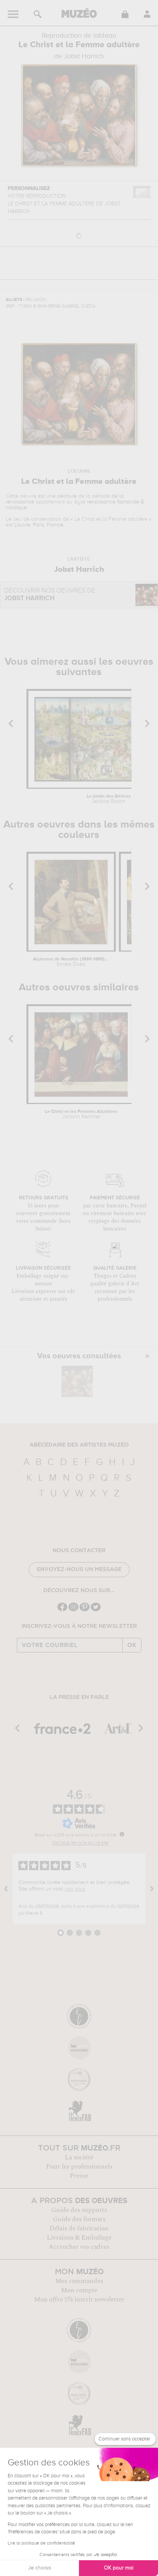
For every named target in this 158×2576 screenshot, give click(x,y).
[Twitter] (96, 1610)
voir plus (75, 1889)
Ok (132, 1645)
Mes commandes (79, 2281)
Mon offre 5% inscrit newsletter (79, 2300)
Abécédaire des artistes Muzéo (79, 1445)
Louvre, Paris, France (39, 525)
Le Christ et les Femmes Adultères (81, 1114)
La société (79, 2157)
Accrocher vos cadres (79, 2247)
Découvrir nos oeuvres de (50, 595)
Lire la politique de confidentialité (41, 2543)
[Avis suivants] (152, 1889)
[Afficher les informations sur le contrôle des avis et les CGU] (122, 1834)
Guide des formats (79, 2219)
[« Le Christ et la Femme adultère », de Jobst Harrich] (77, 1381)
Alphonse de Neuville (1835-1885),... (71, 962)
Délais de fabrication (79, 2228)
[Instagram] (73, 1610)
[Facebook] (62, 1610)
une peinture (62, 496)
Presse (79, 2176)
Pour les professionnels (79, 2167)
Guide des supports (79, 2210)
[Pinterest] (85, 1610)
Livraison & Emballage (79, 2238)
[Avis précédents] (6, 1889)
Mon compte (79, 2290)
